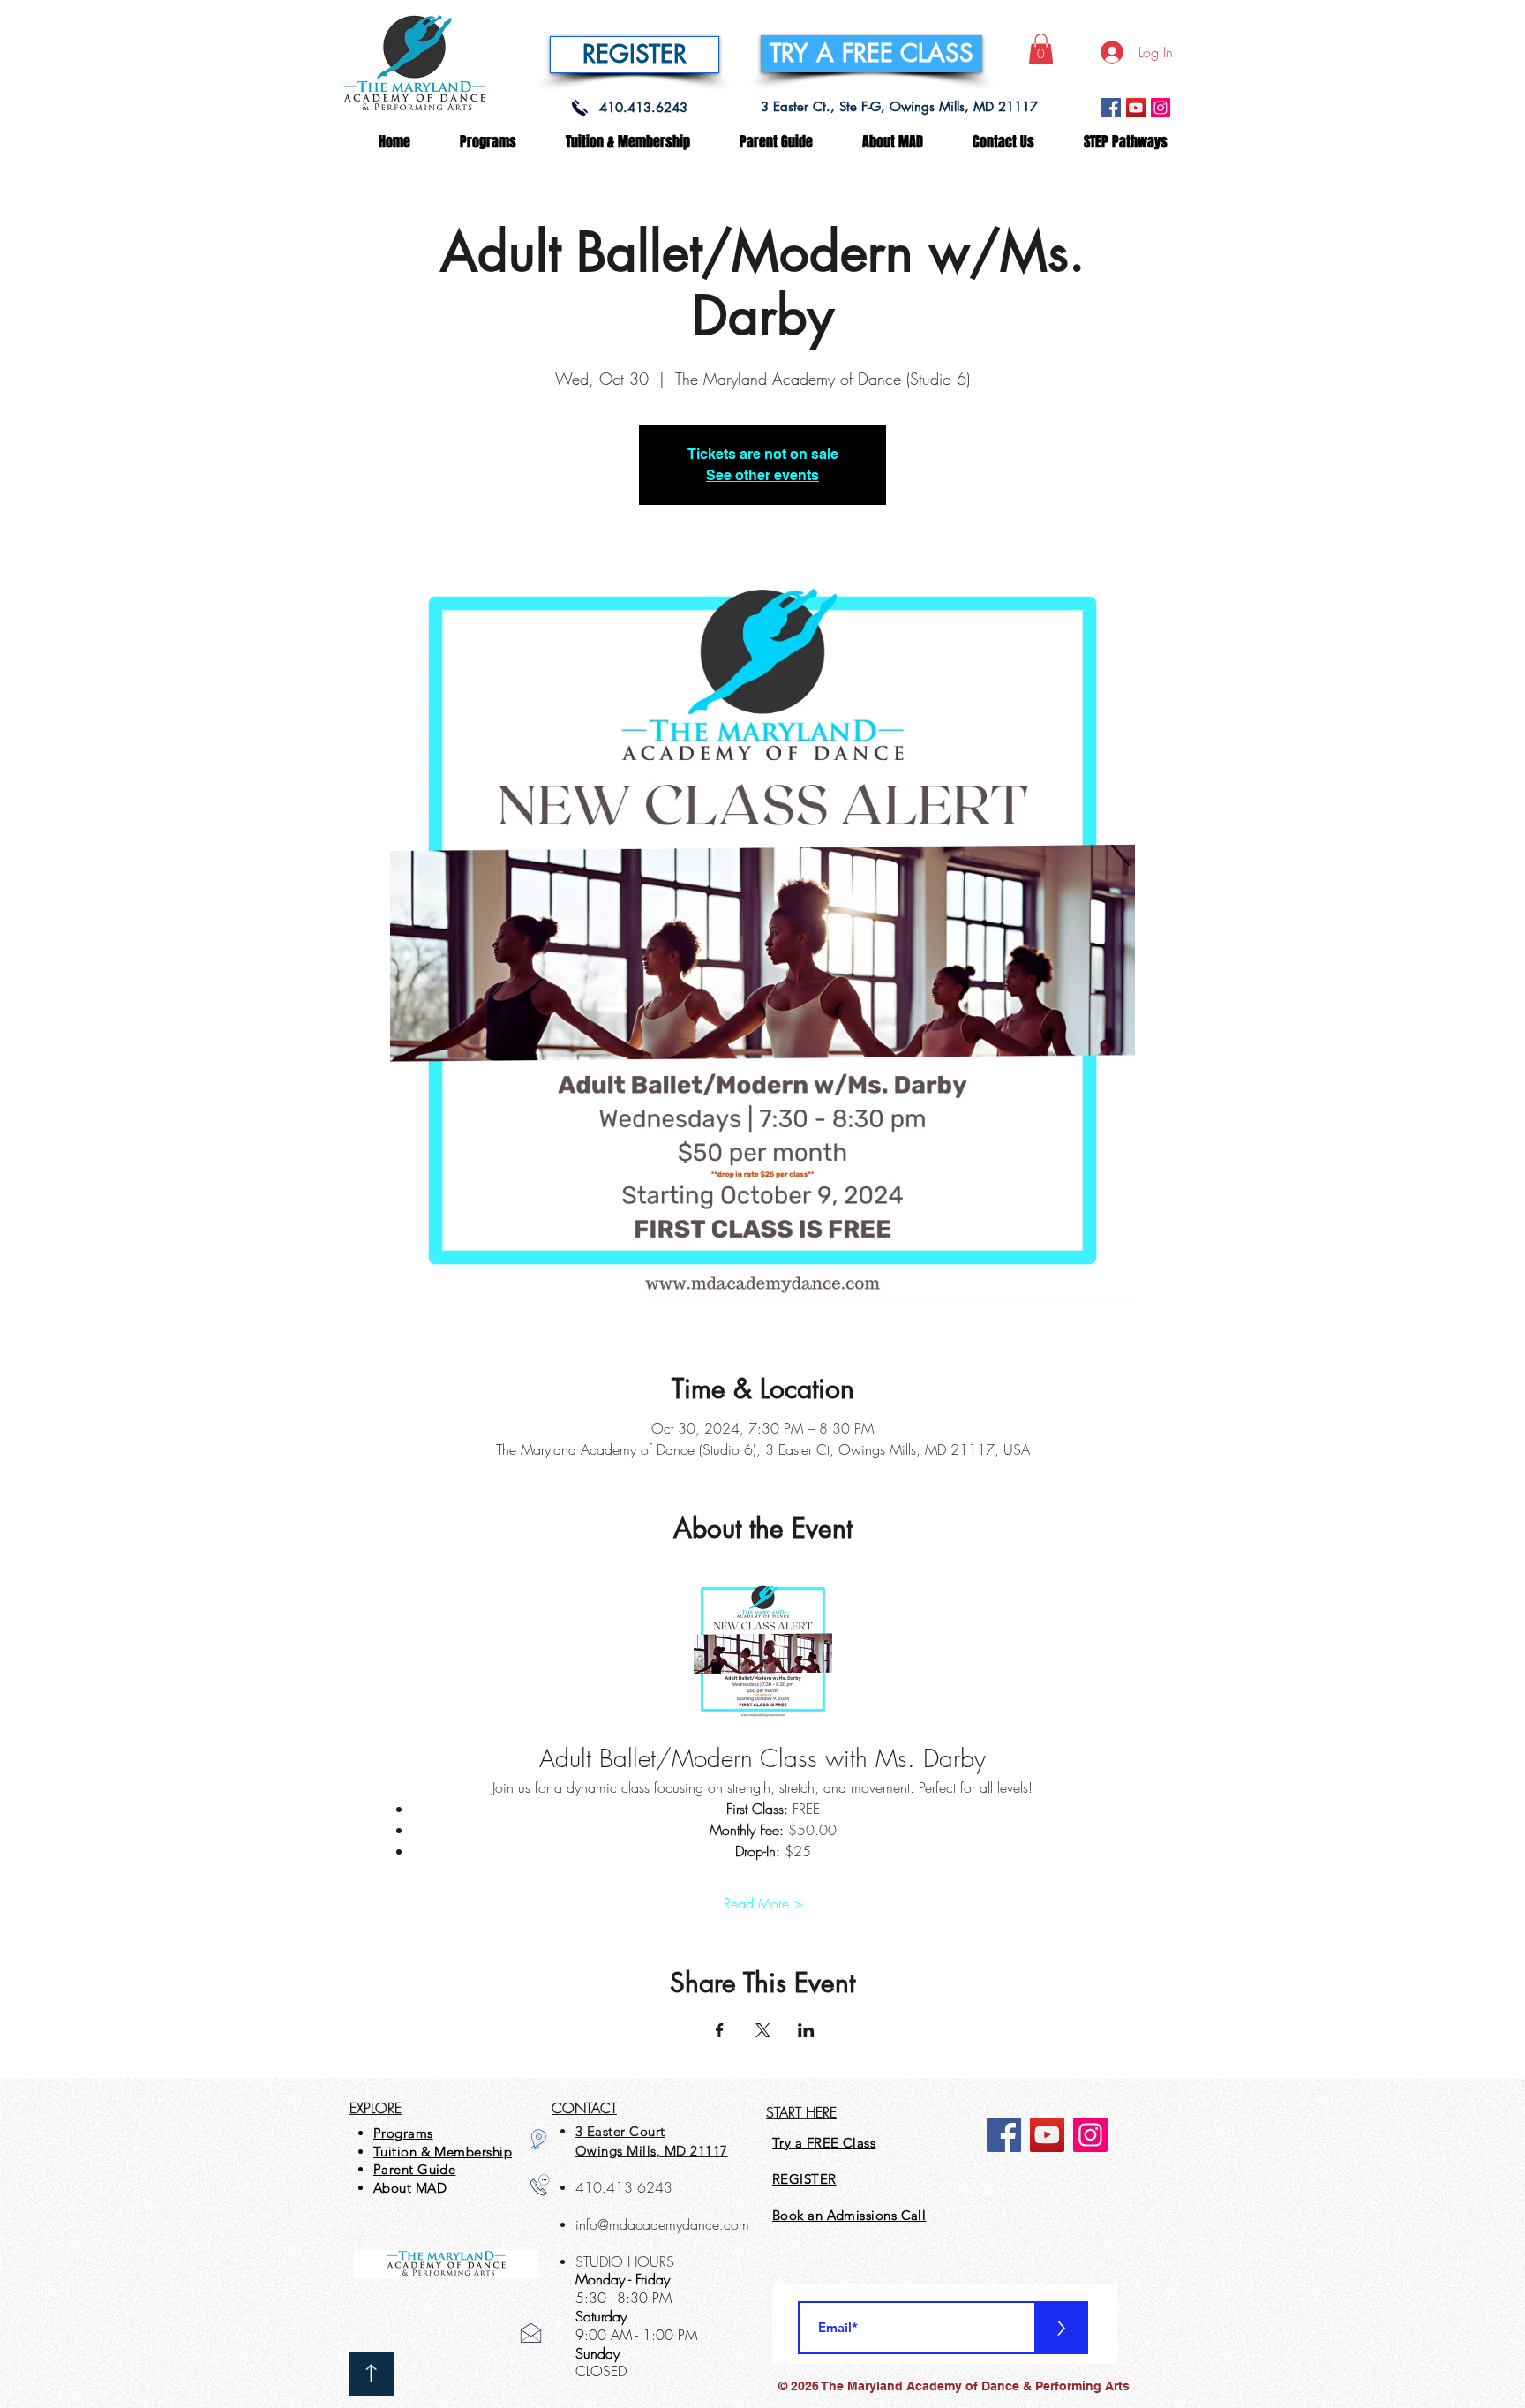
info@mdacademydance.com (662, 2224)
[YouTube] (1136, 108)
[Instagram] (1161, 108)
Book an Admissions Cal (847, 2215)
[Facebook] (1111, 108)
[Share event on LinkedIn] (806, 2030)
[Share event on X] (763, 2030)
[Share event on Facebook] (720, 2030)
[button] (1041, 49)
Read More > (763, 1903)
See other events (762, 475)
